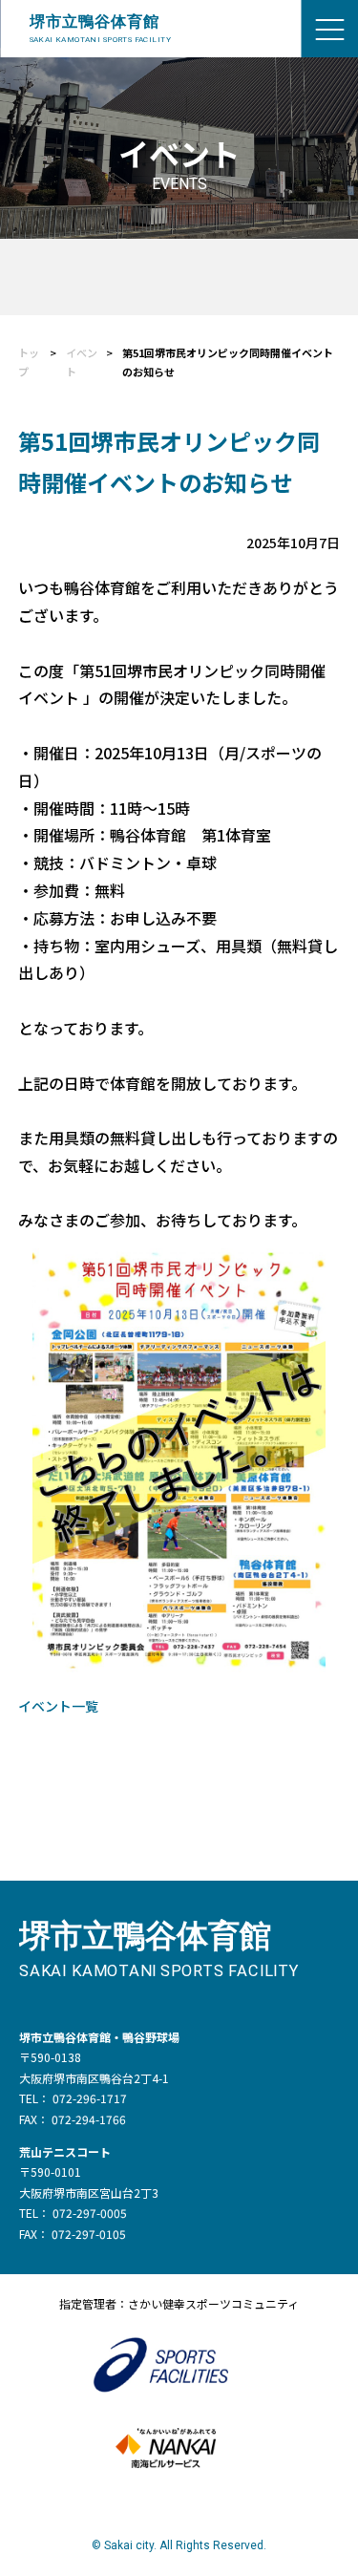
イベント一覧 (58, 1706)
